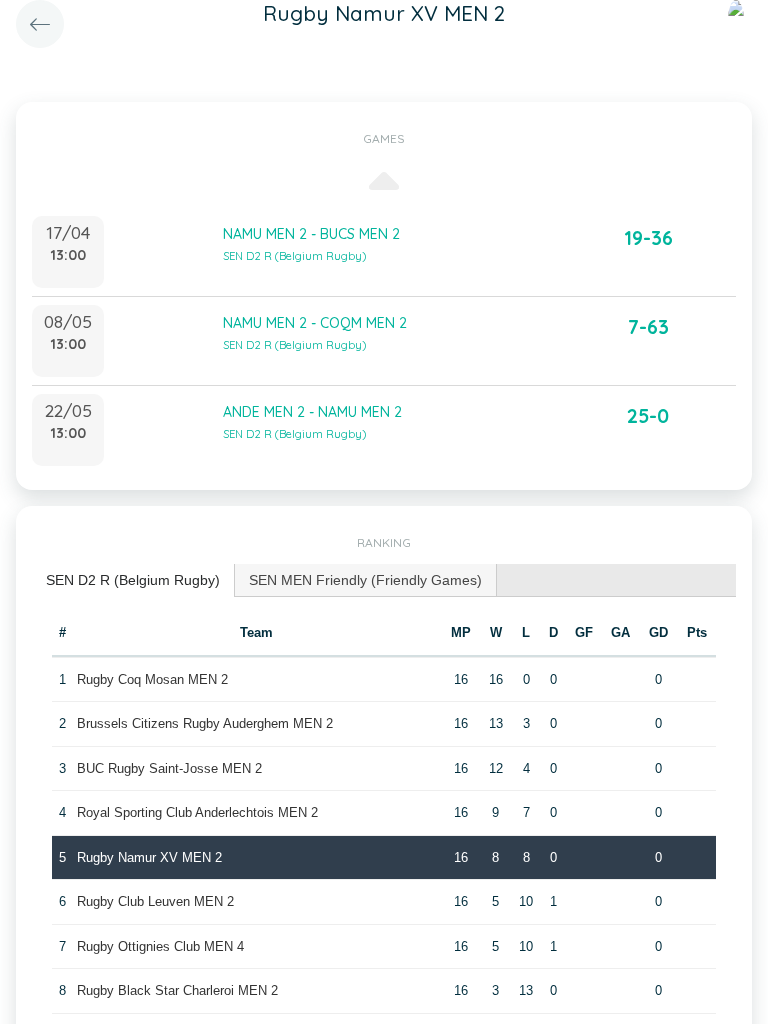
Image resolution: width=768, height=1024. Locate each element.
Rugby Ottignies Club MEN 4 (160, 946)
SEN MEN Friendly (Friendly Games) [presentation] (365, 580)
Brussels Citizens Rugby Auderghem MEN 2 (205, 723)
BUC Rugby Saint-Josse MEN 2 (169, 768)
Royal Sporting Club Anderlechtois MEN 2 (197, 812)
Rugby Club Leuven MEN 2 (155, 901)
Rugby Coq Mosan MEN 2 (152, 679)
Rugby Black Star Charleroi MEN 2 (177, 990)
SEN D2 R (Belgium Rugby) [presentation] (133, 580)
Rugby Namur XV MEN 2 (149, 857)
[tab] (133, 580)
